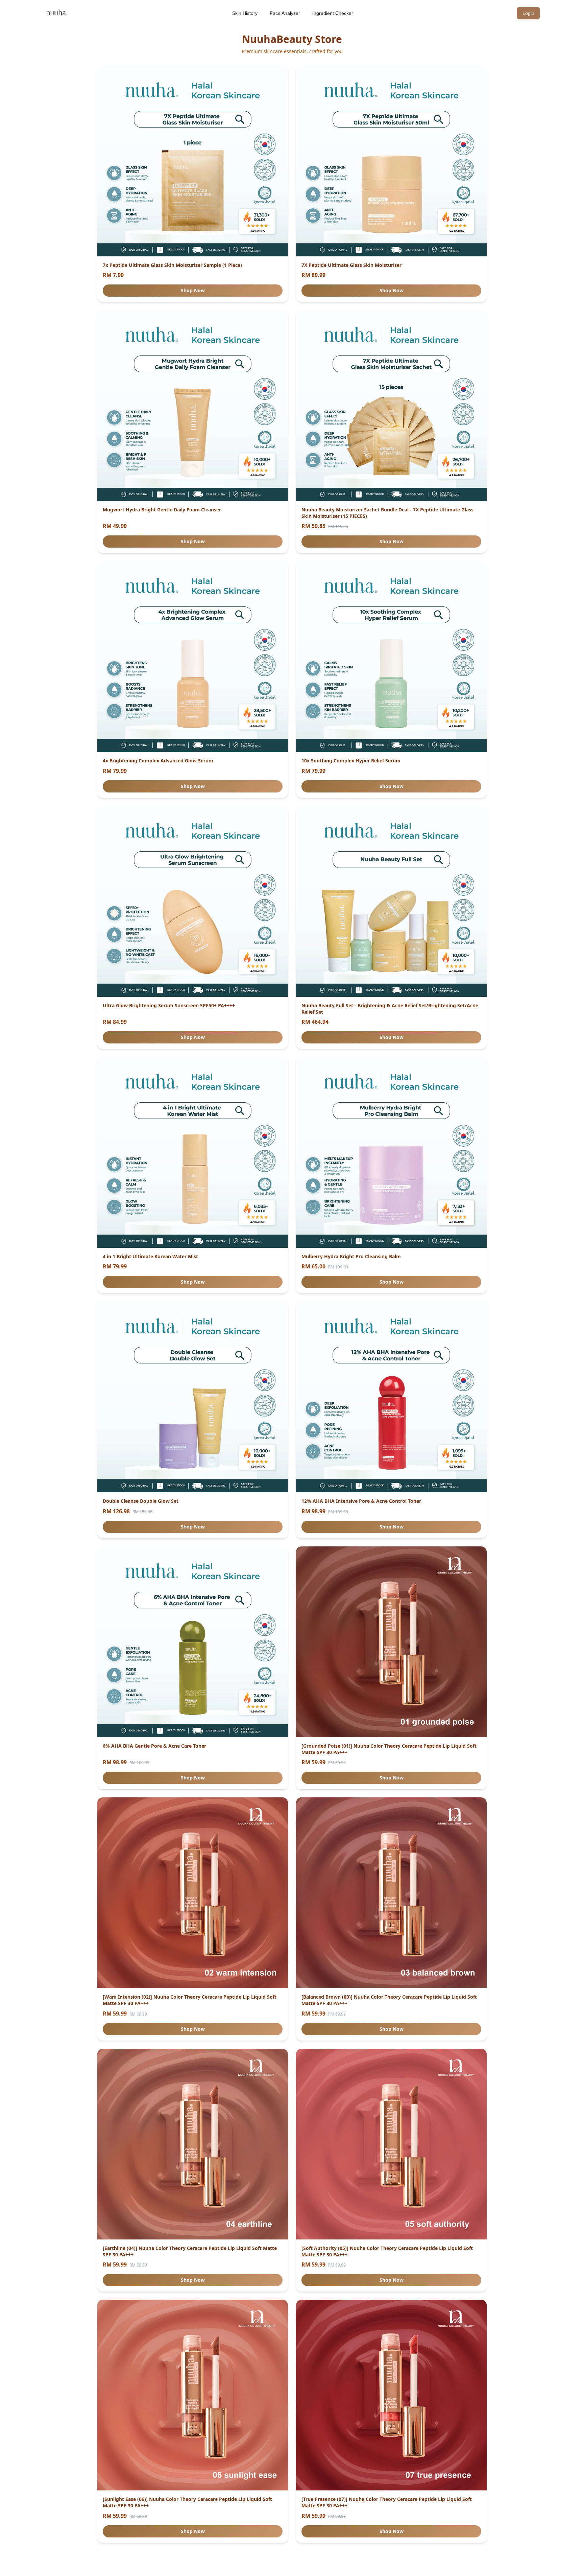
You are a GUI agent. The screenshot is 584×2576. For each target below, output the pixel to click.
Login (528, 13)
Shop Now (193, 290)
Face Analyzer (285, 13)
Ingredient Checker (333, 13)
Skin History (245, 13)
